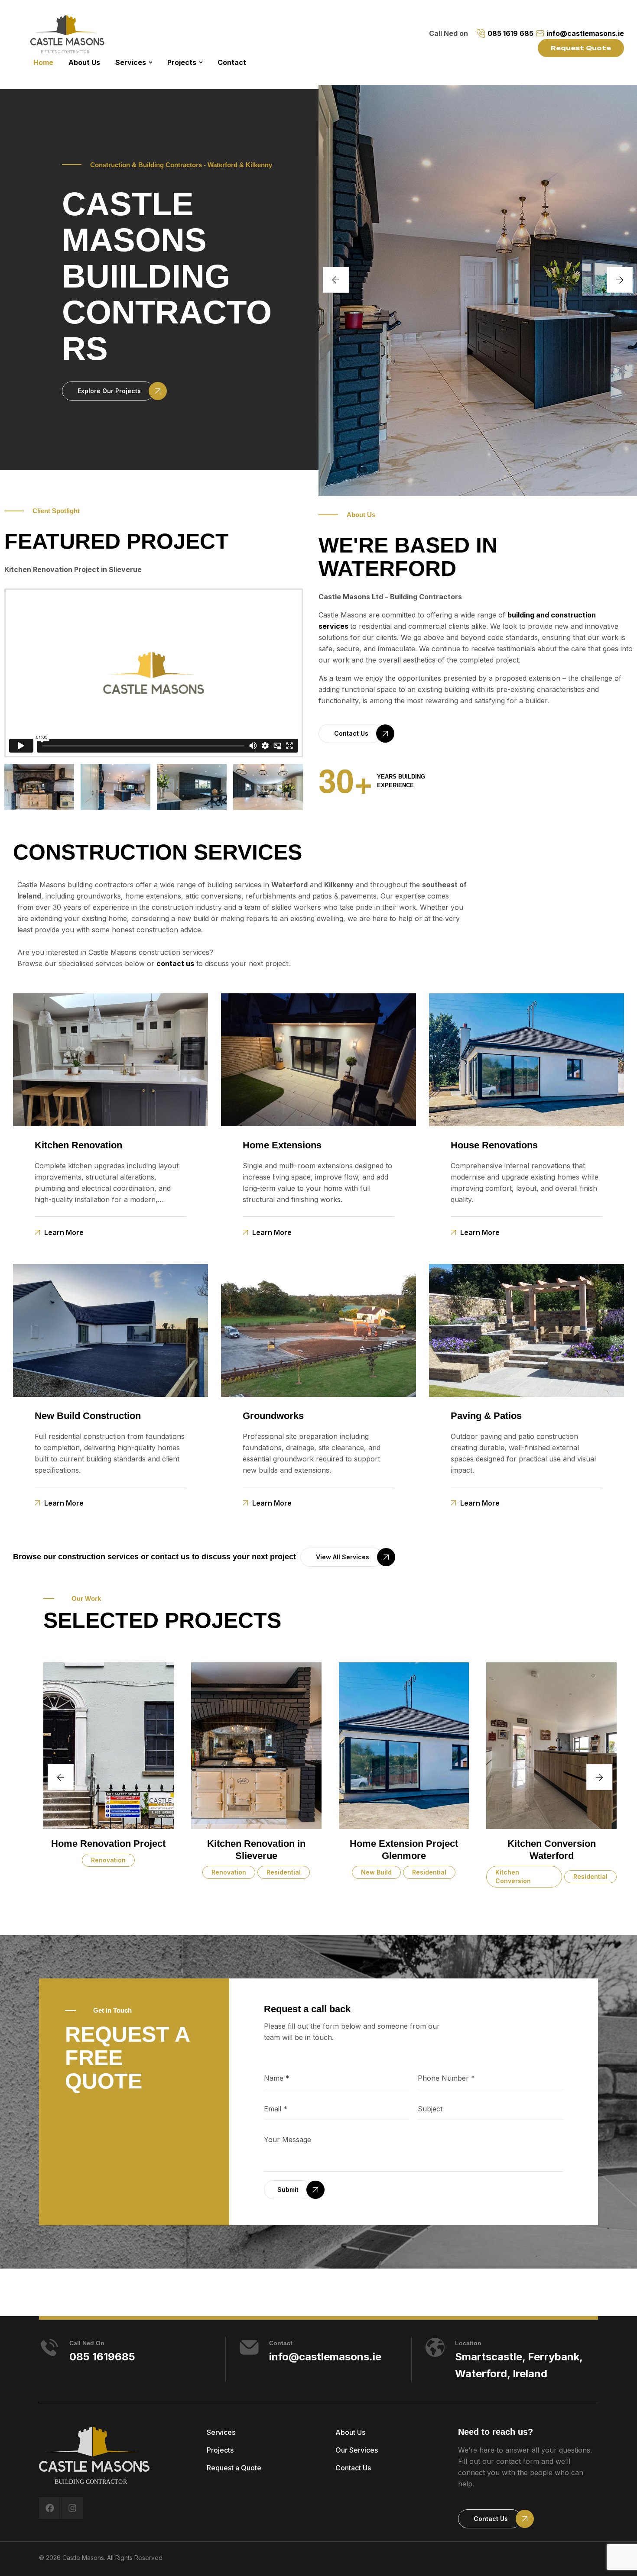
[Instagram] (72, 2508)
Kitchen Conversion (386, 1876)
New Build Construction (88, 1416)
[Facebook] (50, 2508)
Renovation (102, 1872)
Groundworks (273, 1416)
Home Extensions (282, 1145)
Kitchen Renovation (78, 1145)
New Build (249, 1872)
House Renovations (494, 1145)
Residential (157, 1872)
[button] (108, 391)
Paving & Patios (486, 1416)
